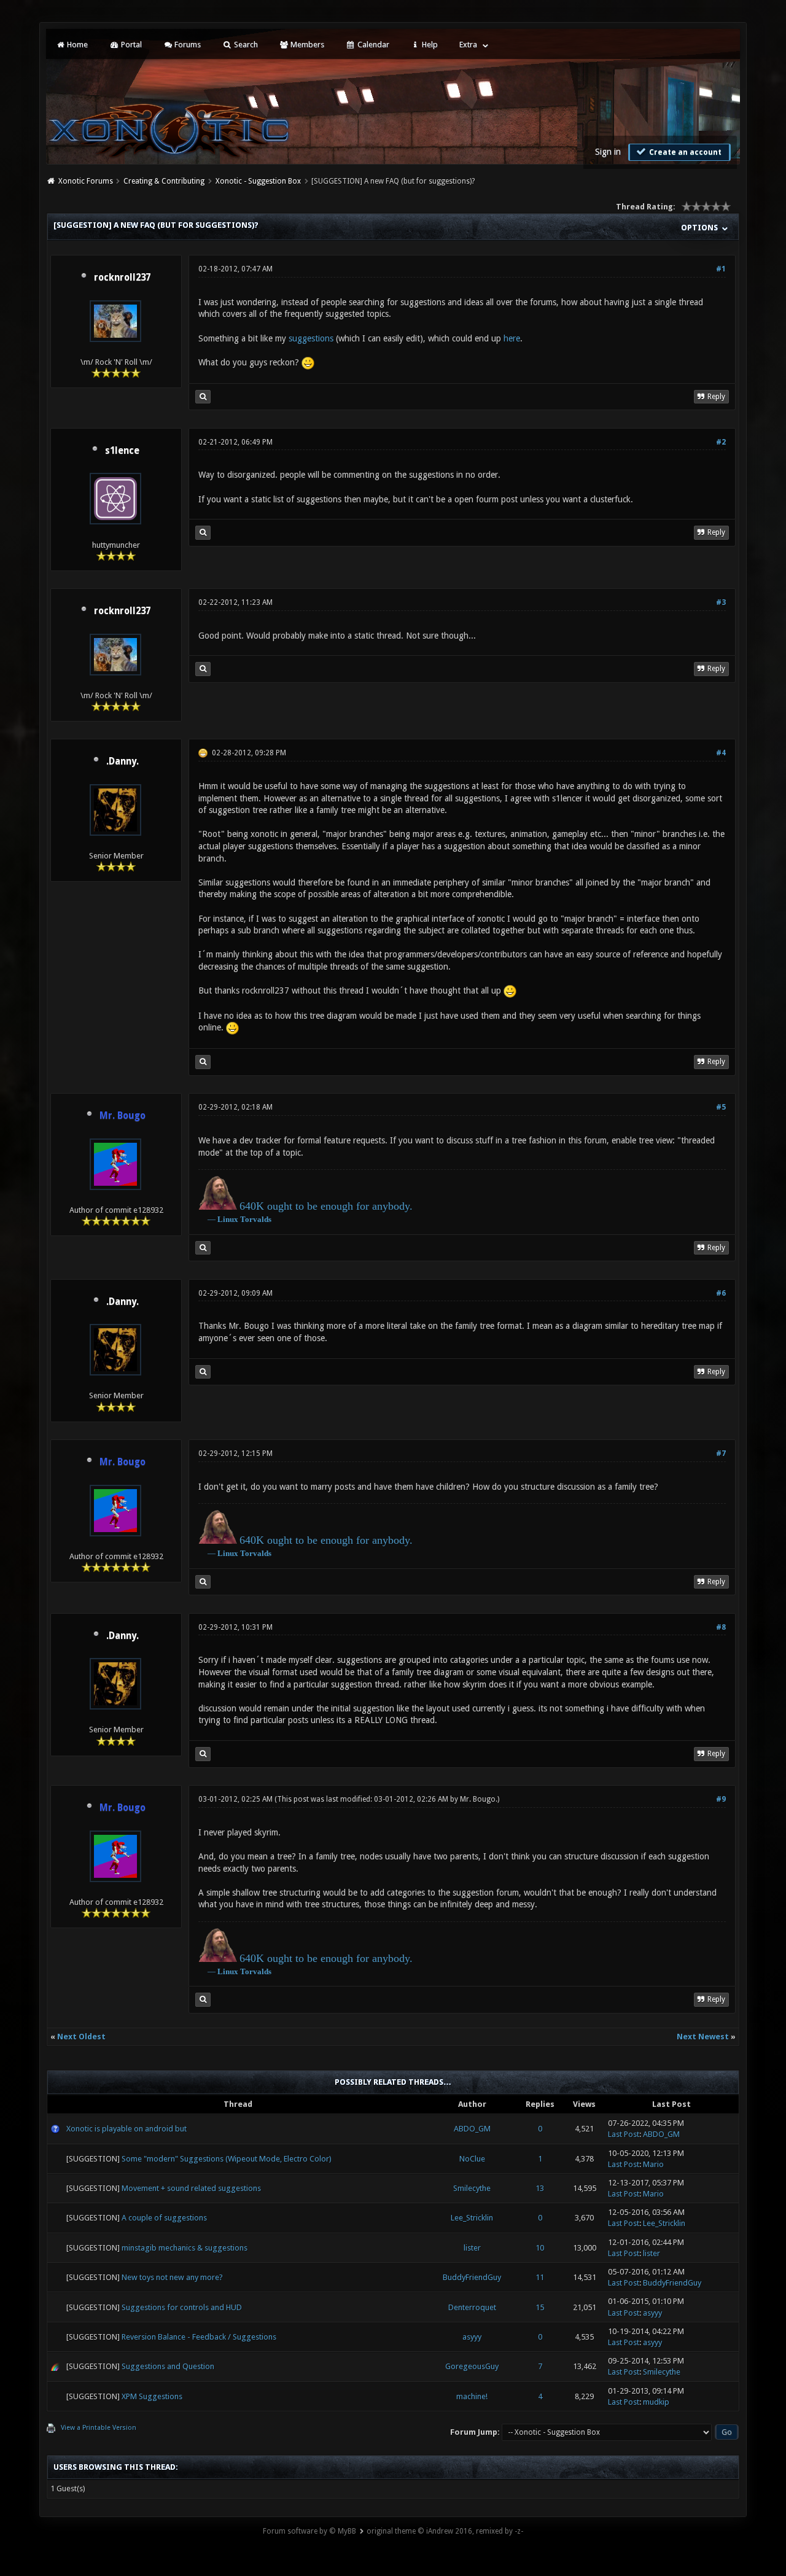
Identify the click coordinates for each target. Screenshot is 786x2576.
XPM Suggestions (152, 2396)
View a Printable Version (99, 2428)
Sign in (608, 152)
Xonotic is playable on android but (126, 2129)
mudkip (656, 2402)
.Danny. (123, 761)
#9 (721, 1799)
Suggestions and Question (168, 2366)
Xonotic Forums (86, 181)
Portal (130, 45)
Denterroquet (472, 2307)
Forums (187, 45)
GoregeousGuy (472, 2366)
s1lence (122, 451)
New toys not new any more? (172, 2277)
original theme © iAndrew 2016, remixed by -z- (445, 2531)
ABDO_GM (472, 2129)
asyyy (652, 2313)
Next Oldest (81, 2037)
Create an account (684, 152)
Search (245, 45)
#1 (721, 269)
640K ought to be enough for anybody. (326, 1206)
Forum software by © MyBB (309, 2531)
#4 (721, 753)
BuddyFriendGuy (472, 2277)
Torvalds (256, 1219)
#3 (721, 602)
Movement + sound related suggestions (191, 2188)
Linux (228, 1219)
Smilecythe (472, 2188)
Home (76, 45)
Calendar (372, 45)
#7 (721, 1453)
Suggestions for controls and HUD (182, 2307)
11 (540, 2277)
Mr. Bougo (478, 1799)
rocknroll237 (122, 278)
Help (429, 45)
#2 (721, 442)
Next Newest (703, 2037)
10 (540, 2248)
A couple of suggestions (164, 2218)
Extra (468, 45)
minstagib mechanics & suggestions (185, 2248)
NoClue (472, 2159)
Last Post (624, 2134)
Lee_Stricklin (472, 2218)
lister (472, 2248)
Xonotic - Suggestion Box (258, 181)
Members (306, 45)
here (512, 338)
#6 (721, 1293)
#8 (721, 1627)
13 (540, 2188)
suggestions (311, 338)
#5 (721, 1107)
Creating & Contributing (164, 181)
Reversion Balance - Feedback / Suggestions (199, 2337)
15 (540, 2307)
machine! (472, 2396)
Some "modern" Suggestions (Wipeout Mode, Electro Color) (227, 2159)
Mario (653, 2164)
